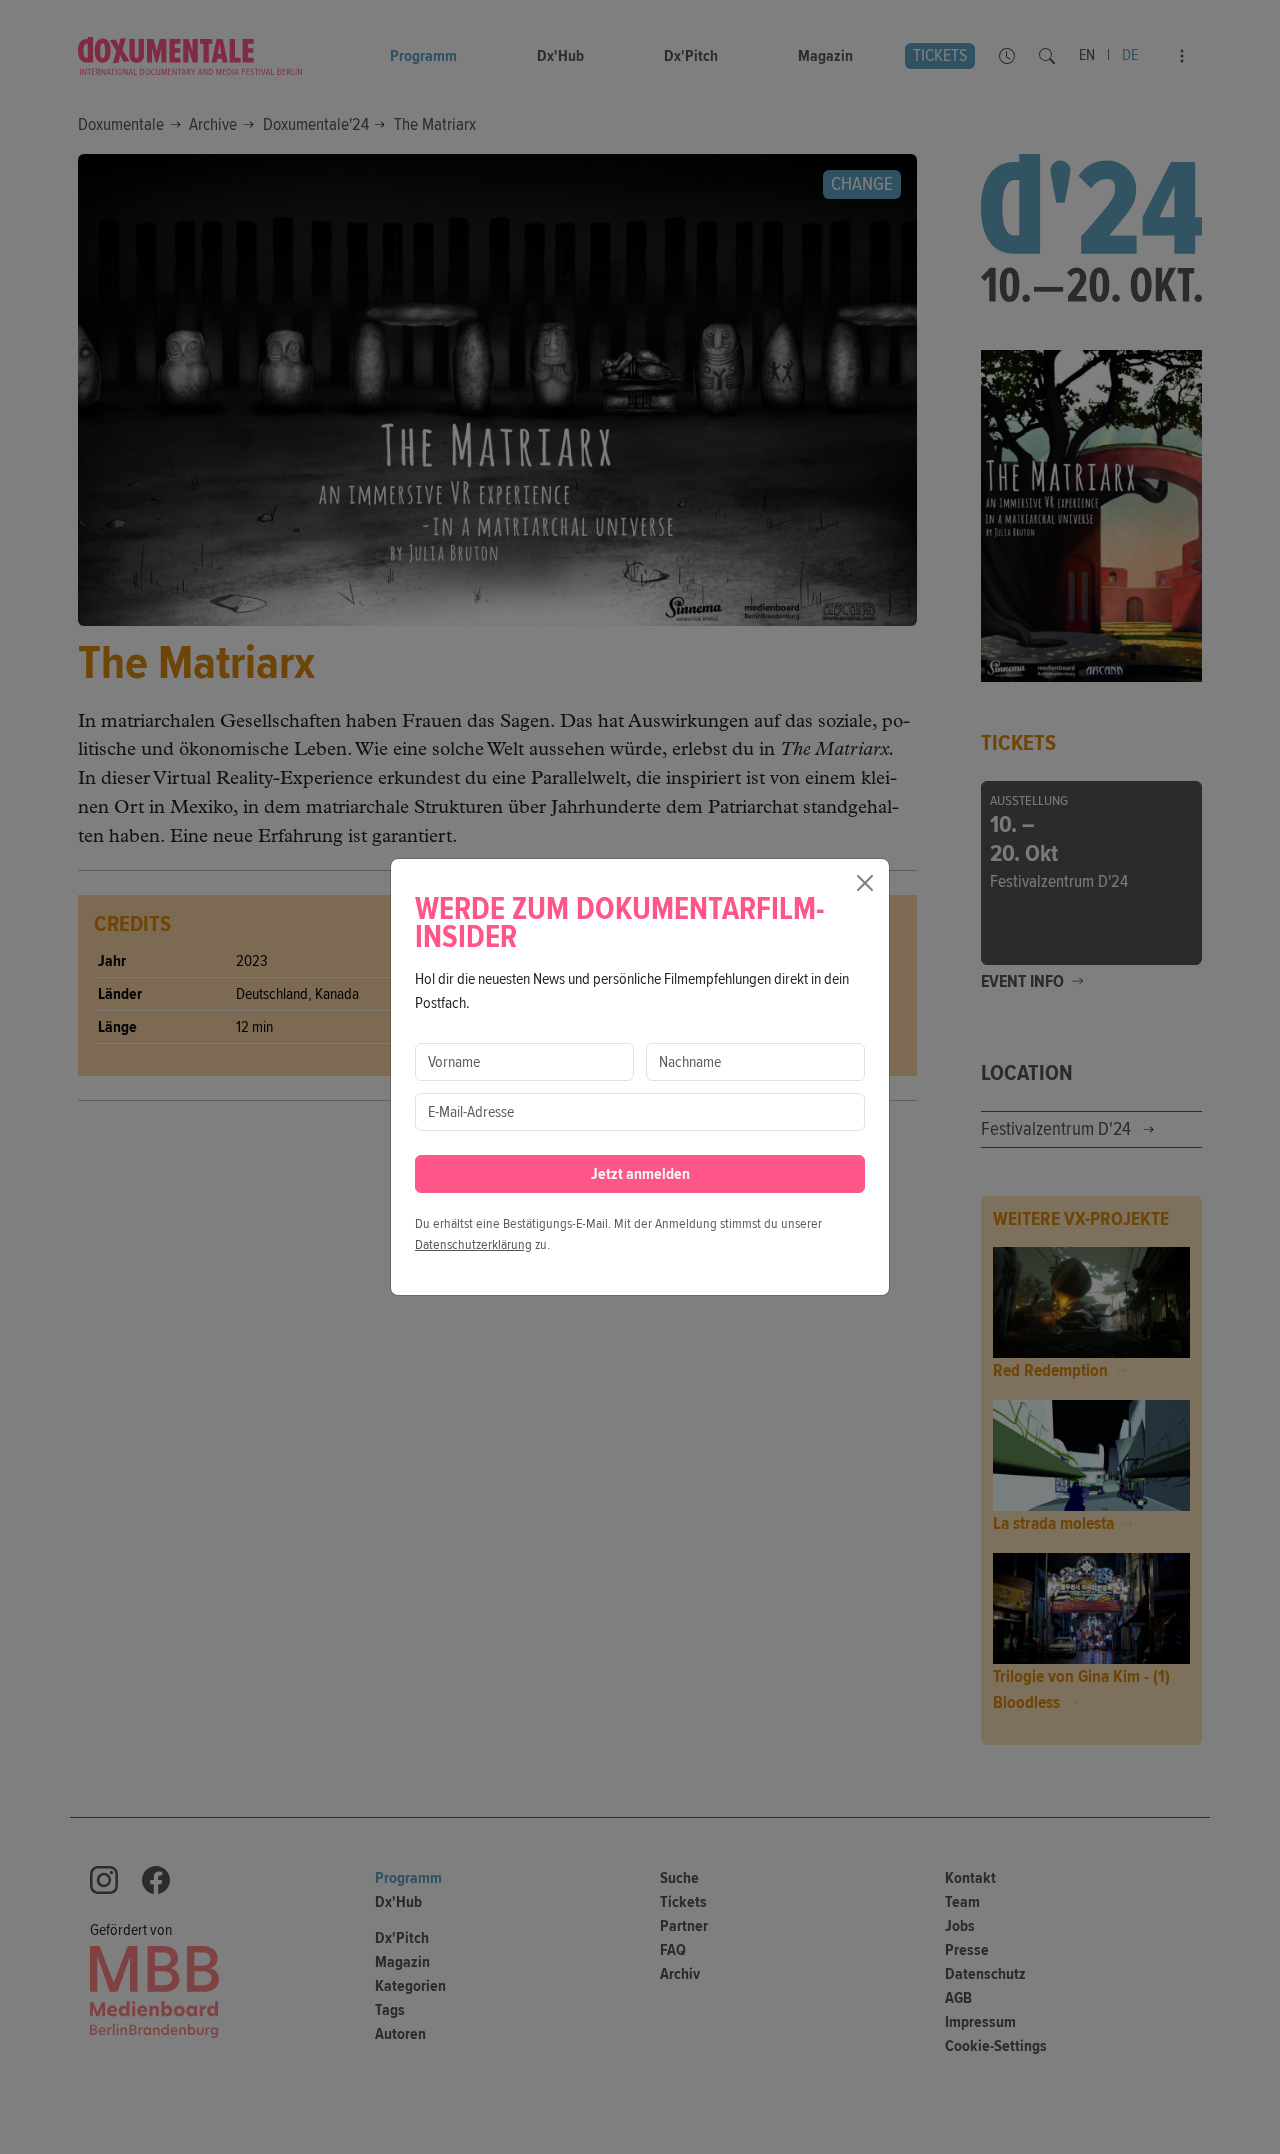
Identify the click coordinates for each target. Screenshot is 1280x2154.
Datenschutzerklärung (473, 1244)
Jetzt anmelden (640, 1174)
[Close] (865, 883)
